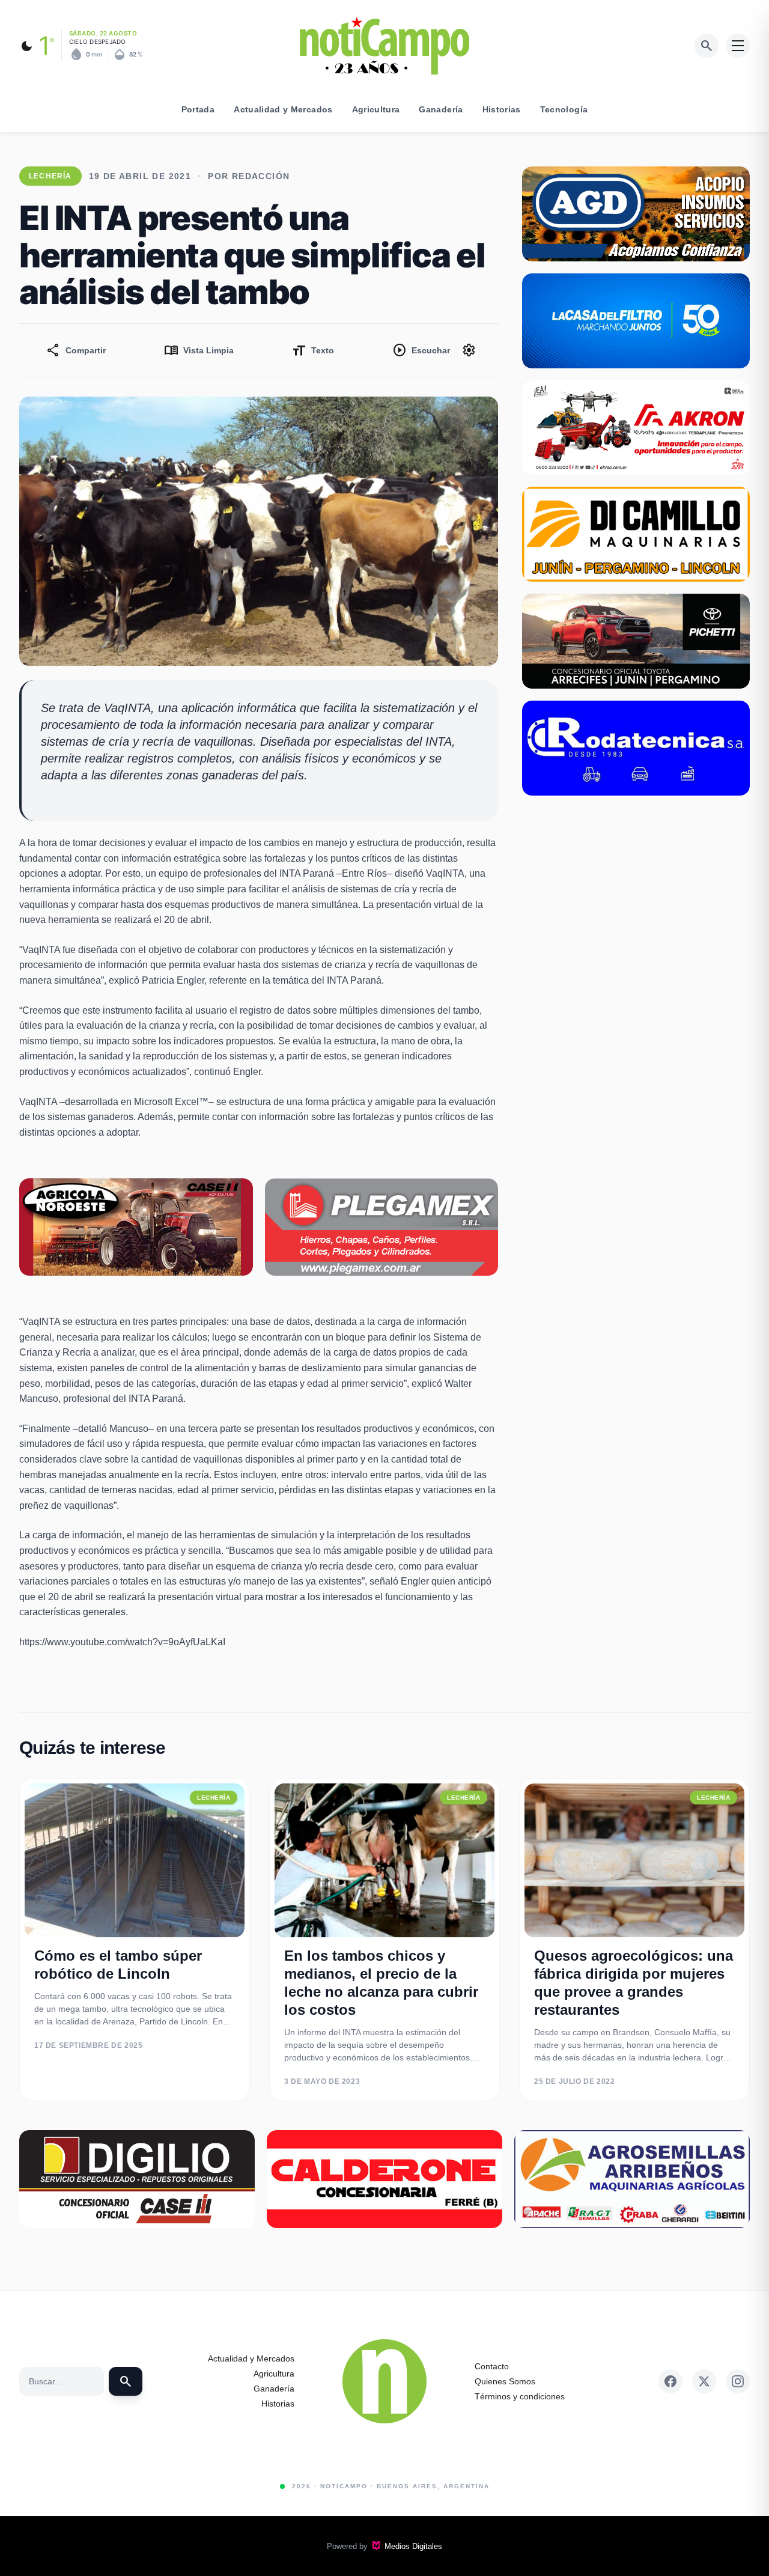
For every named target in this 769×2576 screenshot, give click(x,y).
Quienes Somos (505, 2381)
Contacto (492, 2366)
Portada (198, 109)
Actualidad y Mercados (283, 109)
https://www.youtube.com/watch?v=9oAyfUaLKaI (122, 1642)
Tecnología (564, 109)
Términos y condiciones (520, 2396)
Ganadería (441, 109)
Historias (502, 109)
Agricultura (376, 109)
